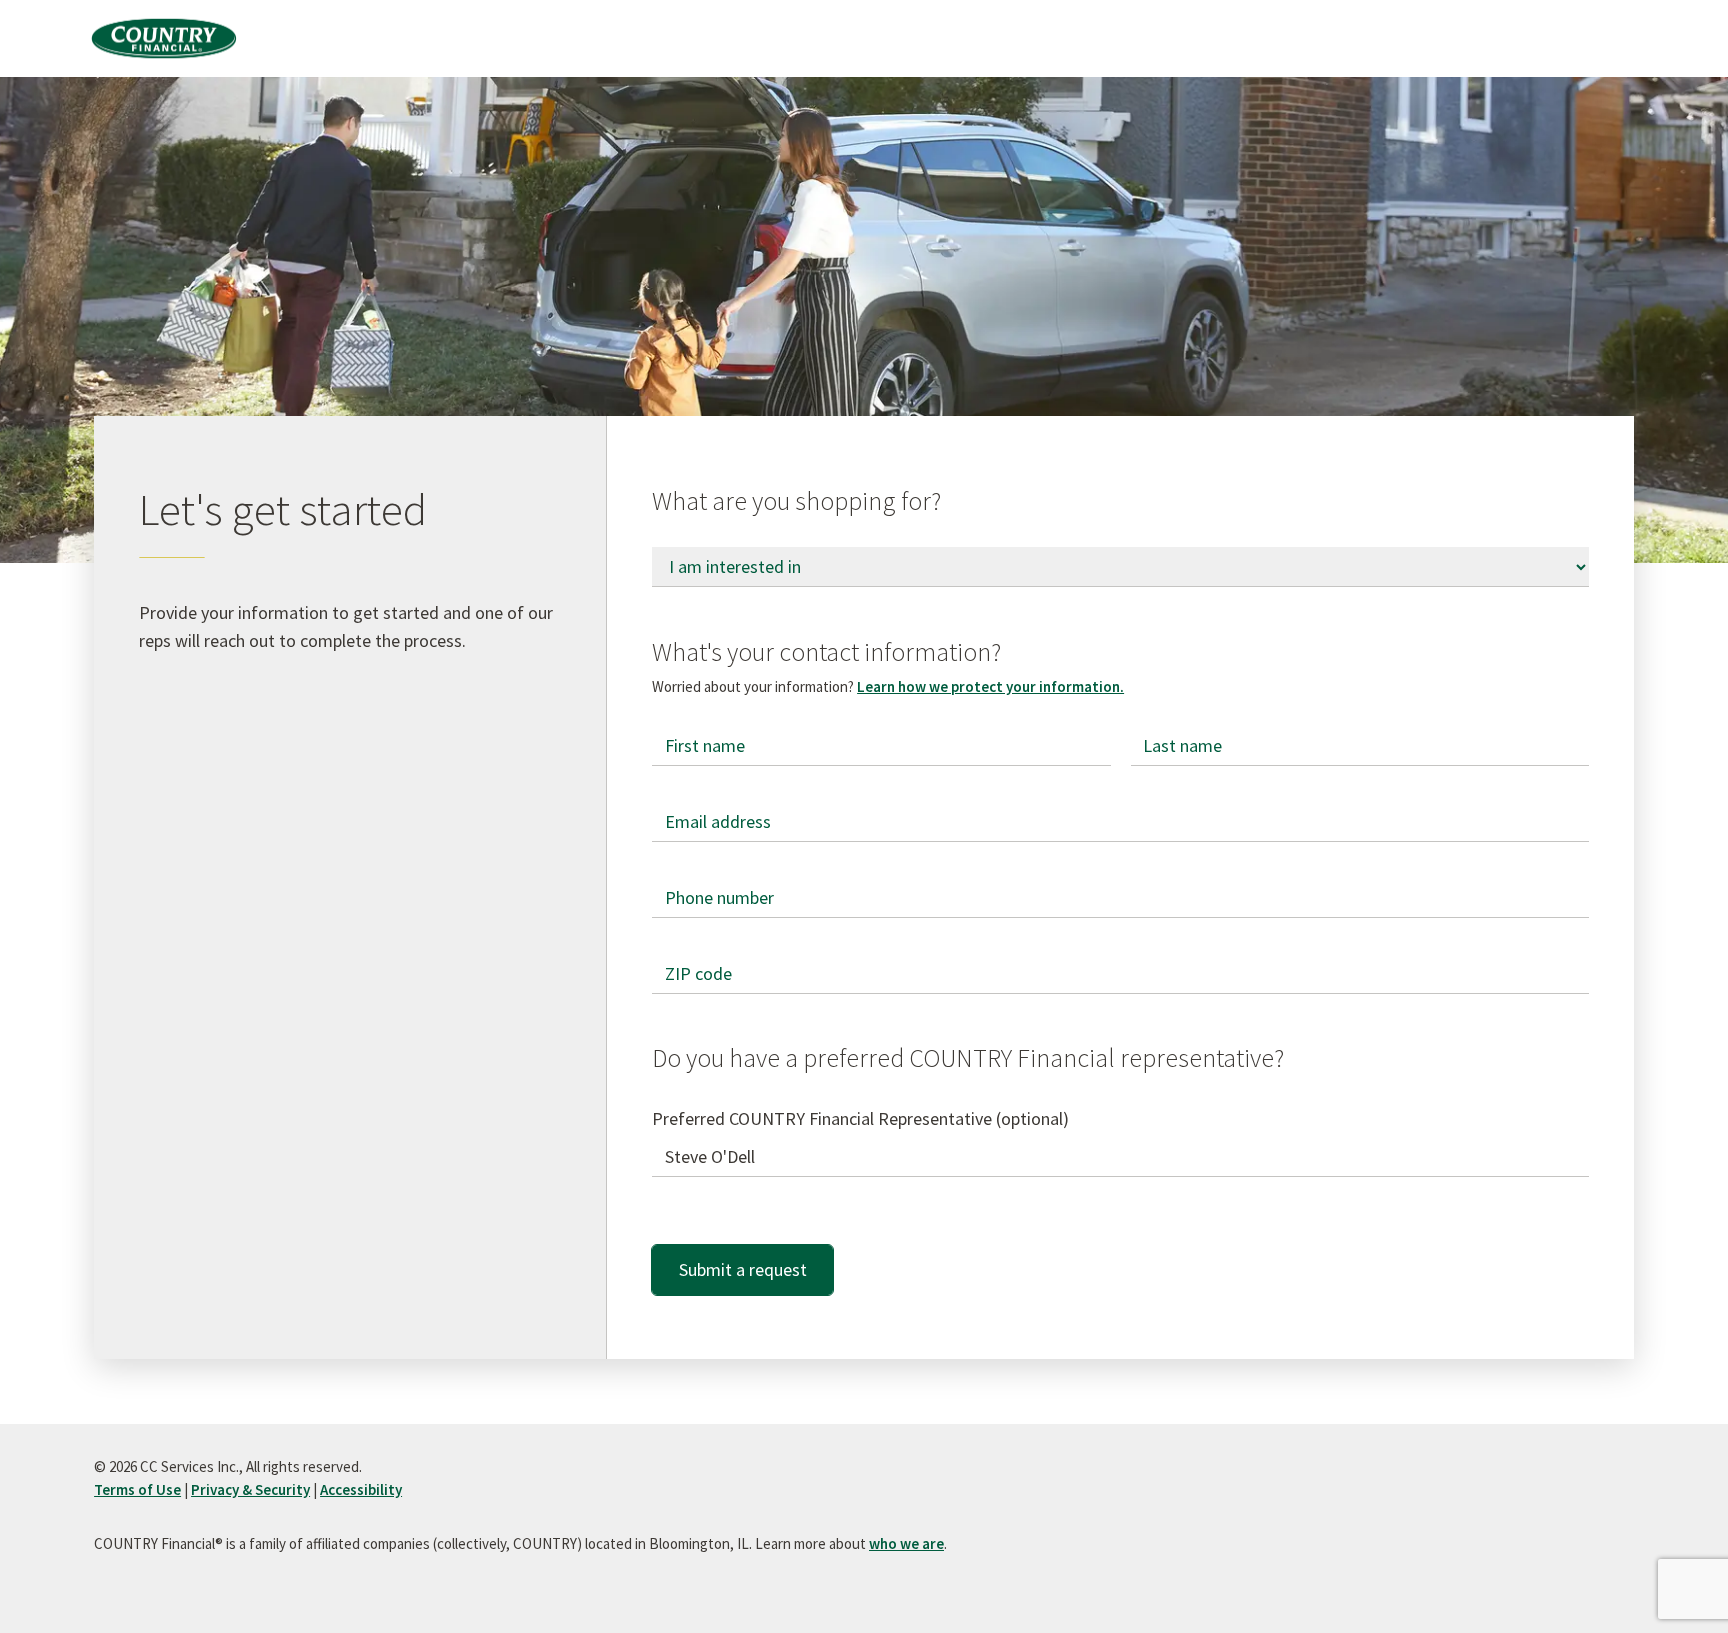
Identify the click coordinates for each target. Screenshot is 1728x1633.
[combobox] (1120, 1157)
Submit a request (743, 1269)
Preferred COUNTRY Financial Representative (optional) (860, 1118)
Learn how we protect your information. (990, 686)
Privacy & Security (250, 1489)
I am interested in (719, 547)
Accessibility (361, 1489)
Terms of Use (137, 1489)
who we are (906, 1543)
